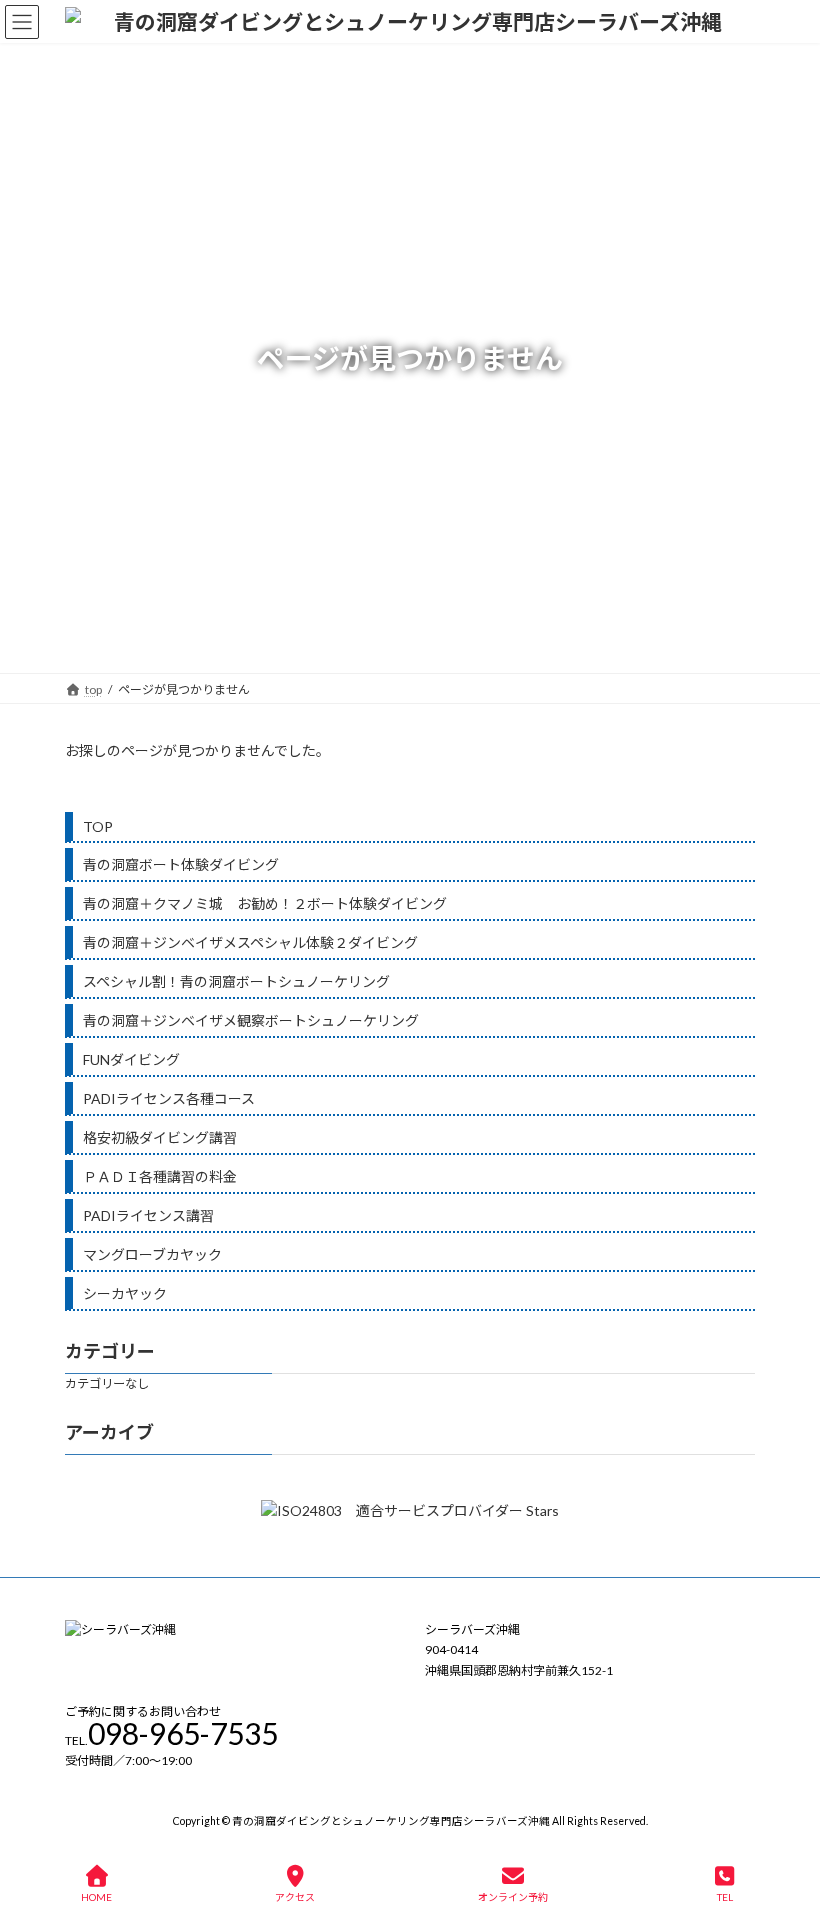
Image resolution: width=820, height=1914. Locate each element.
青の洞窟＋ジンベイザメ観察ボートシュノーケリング (251, 1020)
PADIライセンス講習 (148, 1215)
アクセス (295, 1897)
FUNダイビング (131, 1059)
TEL (725, 1897)
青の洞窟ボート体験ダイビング (181, 864)
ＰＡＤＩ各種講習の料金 (160, 1176)
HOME (96, 1897)
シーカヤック (125, 1293)
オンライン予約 (513, 1897)
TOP (98, 826)
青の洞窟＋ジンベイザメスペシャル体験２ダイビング (250, 942)
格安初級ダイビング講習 (160, 1137)
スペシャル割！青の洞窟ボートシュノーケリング (236, 981)
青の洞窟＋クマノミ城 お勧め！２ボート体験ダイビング (265, 903)
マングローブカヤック (152, 1254)
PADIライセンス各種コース (169, 1098)
